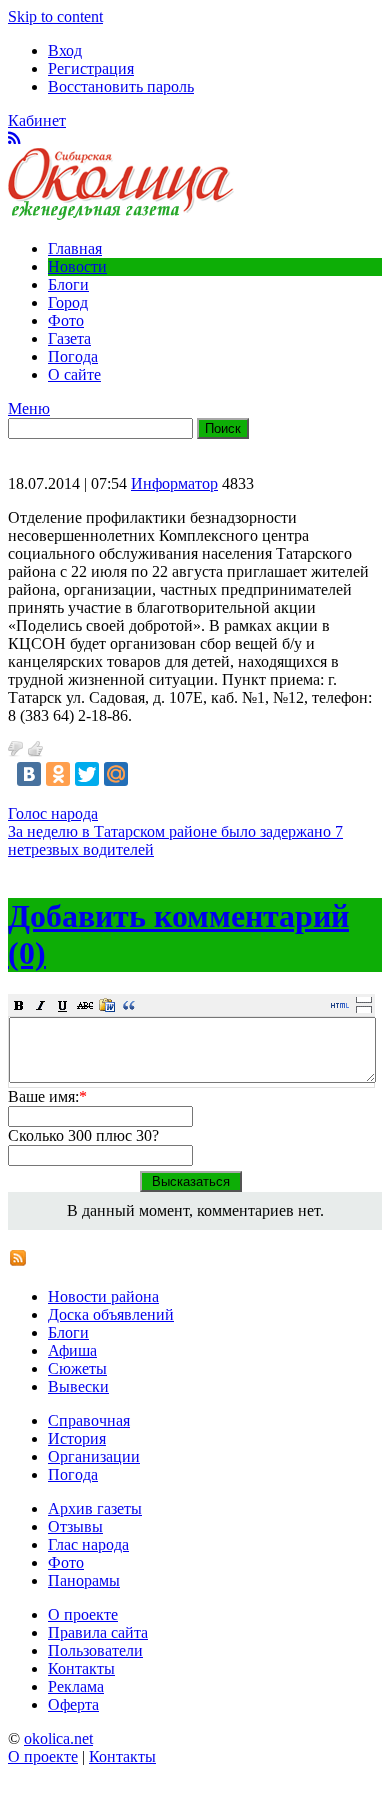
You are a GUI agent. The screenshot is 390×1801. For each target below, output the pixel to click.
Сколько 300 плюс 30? (83, 1135)
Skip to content (55, 16)
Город (68, 302)
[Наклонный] (41, 1005)
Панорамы (84, 1580)
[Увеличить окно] (364, 999)
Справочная (89, 1420)
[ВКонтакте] (29, 774)
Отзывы (75, 1526)
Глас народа (88, 1544)
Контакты (81, 1668)
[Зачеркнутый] (85, 1005)
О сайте (74, 374)
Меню (29, 408)
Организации (94, 1456)
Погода (73, 356)
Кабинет (37, 120)
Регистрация (91, 68)
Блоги (68, 284)
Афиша (72, 1350)
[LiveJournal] (145, 774)
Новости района (103, 1296)
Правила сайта (98, 1632)
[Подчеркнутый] (63, 1005)
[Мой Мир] (116, 774)
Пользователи (95, 1650)
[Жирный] (19, 1005)
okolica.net (58, 1738)
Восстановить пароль (121, 86)
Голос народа (53, 813)
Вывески (78, 1386)
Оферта (73, 1704)
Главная (75, 248)
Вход (65, 50)
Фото (66, 320)
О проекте (83, 1614)
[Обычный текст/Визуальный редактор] (340, 1005)
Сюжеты (77, 1368)
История (77, 1438)
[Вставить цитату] (129, 1005)
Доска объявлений (111, 1314)
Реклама (76, 1686)
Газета (69, 338)
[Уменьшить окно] (364, 1009)
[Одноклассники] (58, 774)
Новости (77, 266)
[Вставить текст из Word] (107, 1005)
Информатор (174, 483)
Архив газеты (95, 1508)
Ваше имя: (47, 1096)
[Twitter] (87, 774)
